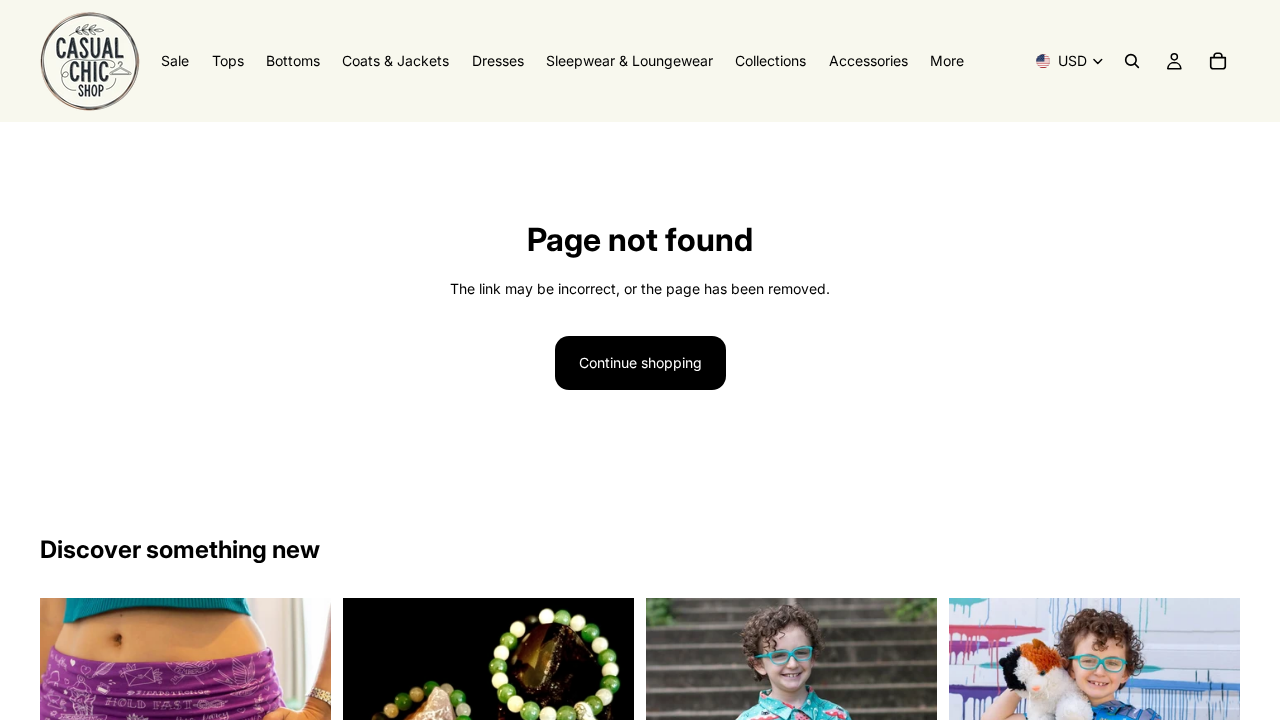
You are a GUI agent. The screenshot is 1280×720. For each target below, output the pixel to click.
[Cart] (1218, 61)
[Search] (1132, 61)
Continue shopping (640, 362)
